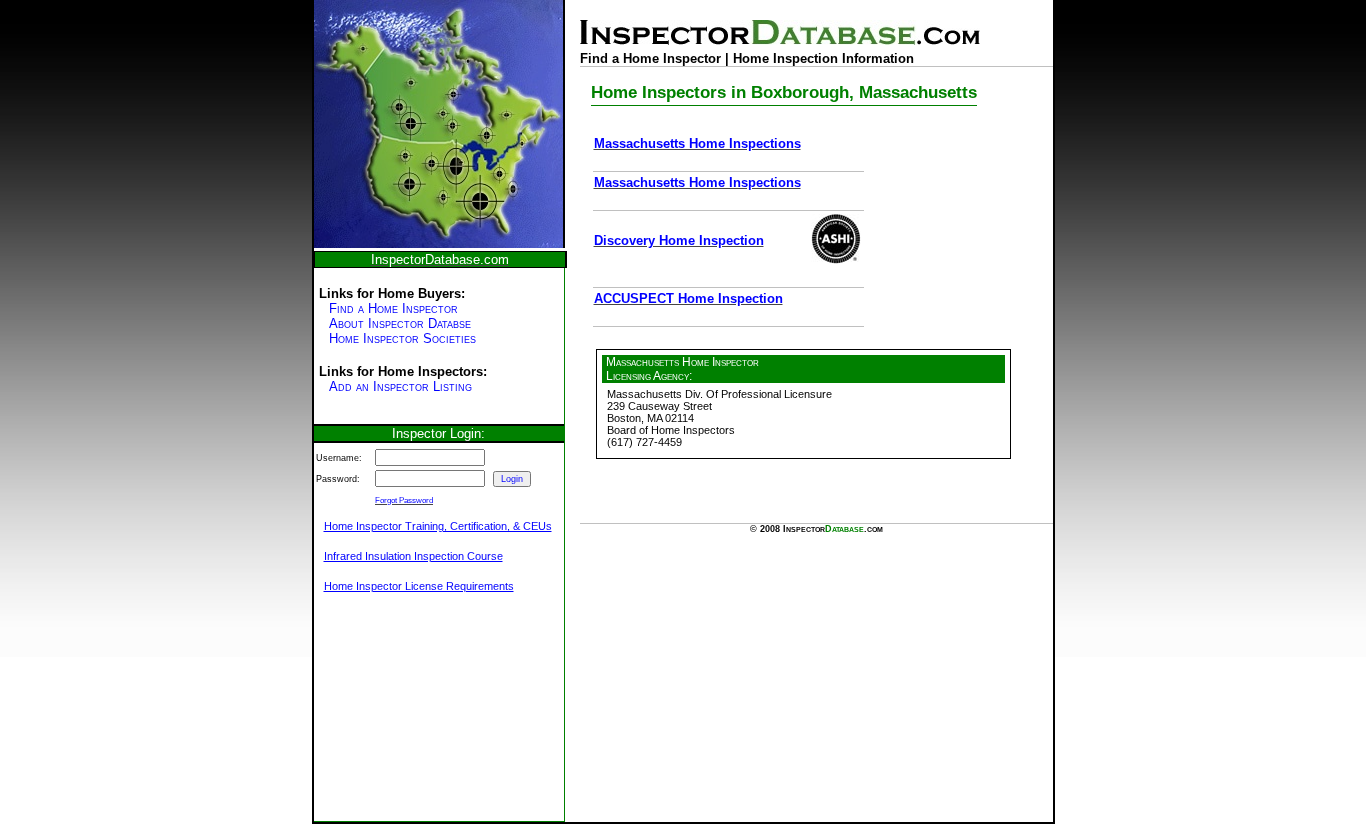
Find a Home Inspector (393, 308)
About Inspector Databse (400, 323)
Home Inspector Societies (402, 338)
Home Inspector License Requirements (419, 586)
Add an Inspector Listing (400, 386)
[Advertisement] (414, 718)
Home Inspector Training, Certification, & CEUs (438, 526)
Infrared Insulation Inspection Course (413, 556)
